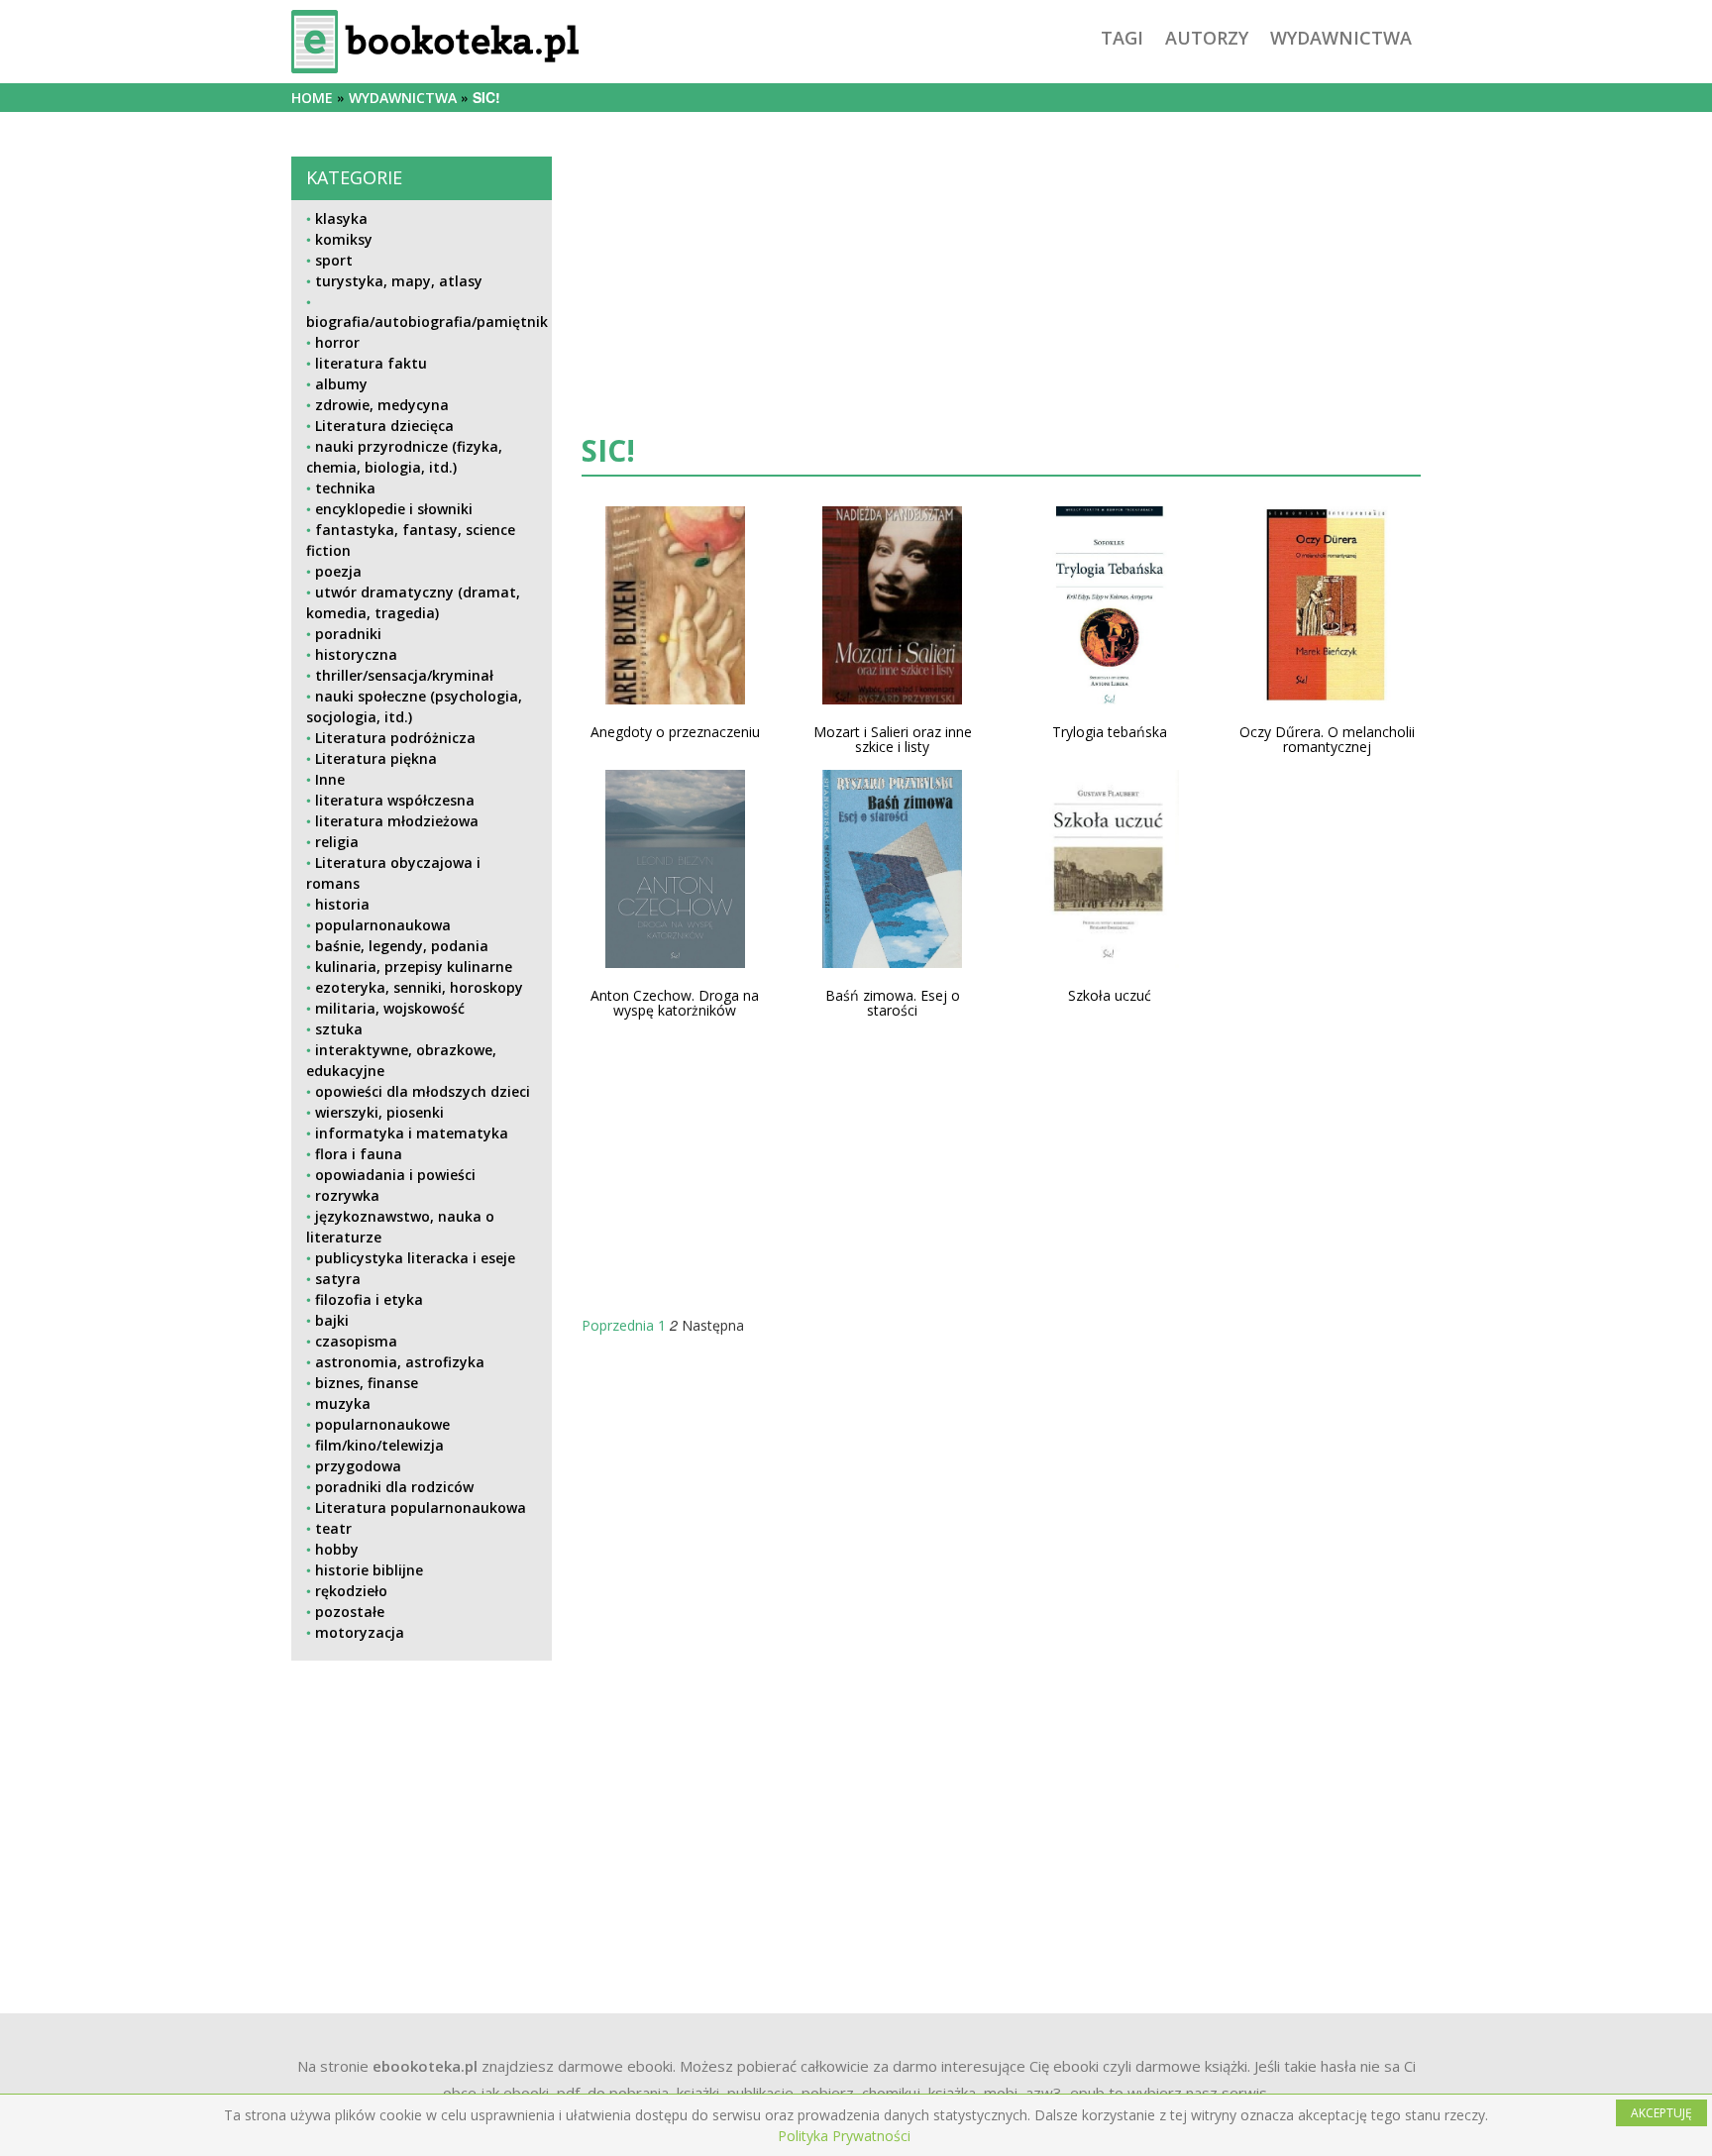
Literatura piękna (376, 758)
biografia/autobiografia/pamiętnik (427, 322)
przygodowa (358, 1466)
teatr (333, 1528)
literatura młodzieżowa (397, 821)
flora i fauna (359, 1154)
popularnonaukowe (382, 1424)
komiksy (344, 239)
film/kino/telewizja (379, 1445)
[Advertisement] (422, 1815)
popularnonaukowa (383, 925)
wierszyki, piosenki (379, 1112)
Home (312, 98)
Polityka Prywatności (844, 2136)
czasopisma (356, 1341)
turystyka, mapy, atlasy (399, 281)
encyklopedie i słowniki (394, 509)
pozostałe (350, 1612)
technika (345, 488)
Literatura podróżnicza (395, 738)
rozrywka (347, 1195)
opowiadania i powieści (395, 1175)
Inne (330, 779)
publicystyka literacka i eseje (415, 1258)
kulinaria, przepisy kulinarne (414, 967)
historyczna (356, 654)
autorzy (1207, 38)
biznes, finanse (367, 1383)
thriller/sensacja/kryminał (404, 675)
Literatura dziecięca (384, 426)
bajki (332, 1320)
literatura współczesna (395, 800)
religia (337, 842)
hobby (337, 1549)
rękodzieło (351, 1591)
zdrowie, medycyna (382, 405)
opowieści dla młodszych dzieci (423, 1091)
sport (334, 260)
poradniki (348, 634)
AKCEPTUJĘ (1661, 2113)
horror (337, 342)
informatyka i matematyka (412, 1133)
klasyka (341, 218)
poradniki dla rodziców (394, 1487)
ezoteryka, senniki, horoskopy (419, 987)
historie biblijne (369, 1570)
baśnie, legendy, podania (402, 946)
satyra (338, 1279)
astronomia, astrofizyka (400, 1362)
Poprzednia (618, 1325)
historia (342, 904)
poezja (338, 571)
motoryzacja (360, 1632)
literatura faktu (371, 363)
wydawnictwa (1341, 38)
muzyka (343, 1403)
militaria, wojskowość (390, 1008)
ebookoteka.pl (425, 2066)
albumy (341, 384)
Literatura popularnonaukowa (421, 1508)
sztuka (339, 1029)
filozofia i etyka (369, 1299)
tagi (1122, 38)
